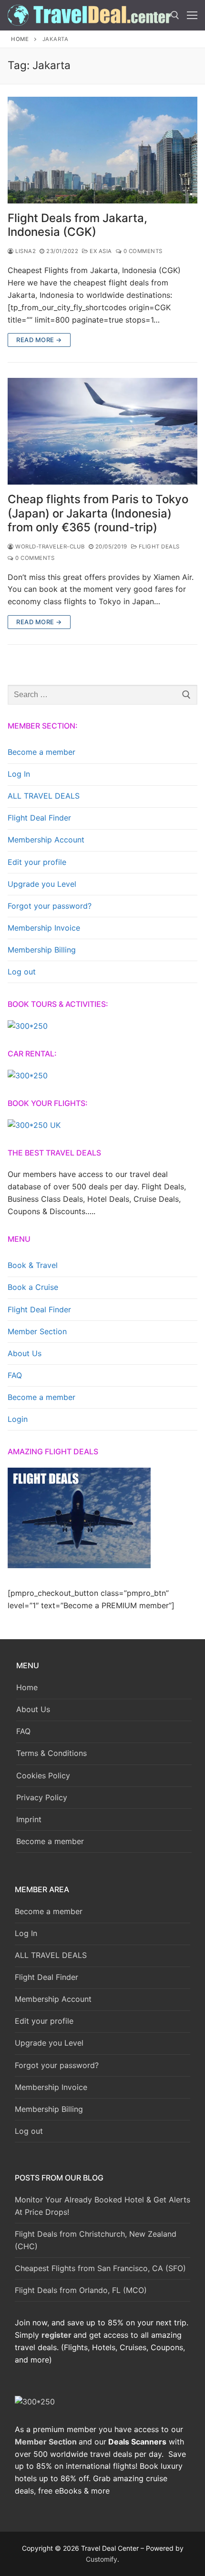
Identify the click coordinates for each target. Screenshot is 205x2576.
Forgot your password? (50, 906)
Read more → (39, 340)
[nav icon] (192, 15)
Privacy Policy (42, 1797)
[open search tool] (175, 15)
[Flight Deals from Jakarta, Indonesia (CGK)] (102, 150)
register (56, 2335)
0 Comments (142, 251)
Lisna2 (25, 251)
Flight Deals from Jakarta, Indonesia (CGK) (77, 225)
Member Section (37, 1331)
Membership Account (46, 840)
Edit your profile (37, 862)
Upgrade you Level (42, 884)
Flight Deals (158, 547)
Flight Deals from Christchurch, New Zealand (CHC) (96, 2240)
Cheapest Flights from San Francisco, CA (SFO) (100, 2268)
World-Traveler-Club (49, 547)
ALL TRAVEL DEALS (44, 796)
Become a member (41, 752)
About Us (25, 1353)
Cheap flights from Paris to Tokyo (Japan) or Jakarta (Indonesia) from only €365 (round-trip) (98, 513)
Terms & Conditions (51, 1753)
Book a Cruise (33, 1287)
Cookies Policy (43, 1775)
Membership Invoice (44, 928)
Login (18, 1419)
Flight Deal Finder (39, 818)
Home (20, 39)
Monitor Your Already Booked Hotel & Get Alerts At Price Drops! (102, 2206)
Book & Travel (33, 1265)
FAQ (15, 1375)
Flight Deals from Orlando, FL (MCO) (81, 2290)
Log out (22, 972)
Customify (102, 2559)
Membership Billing (42, 950)
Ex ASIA (100, 251)
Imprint (29, 1819)
